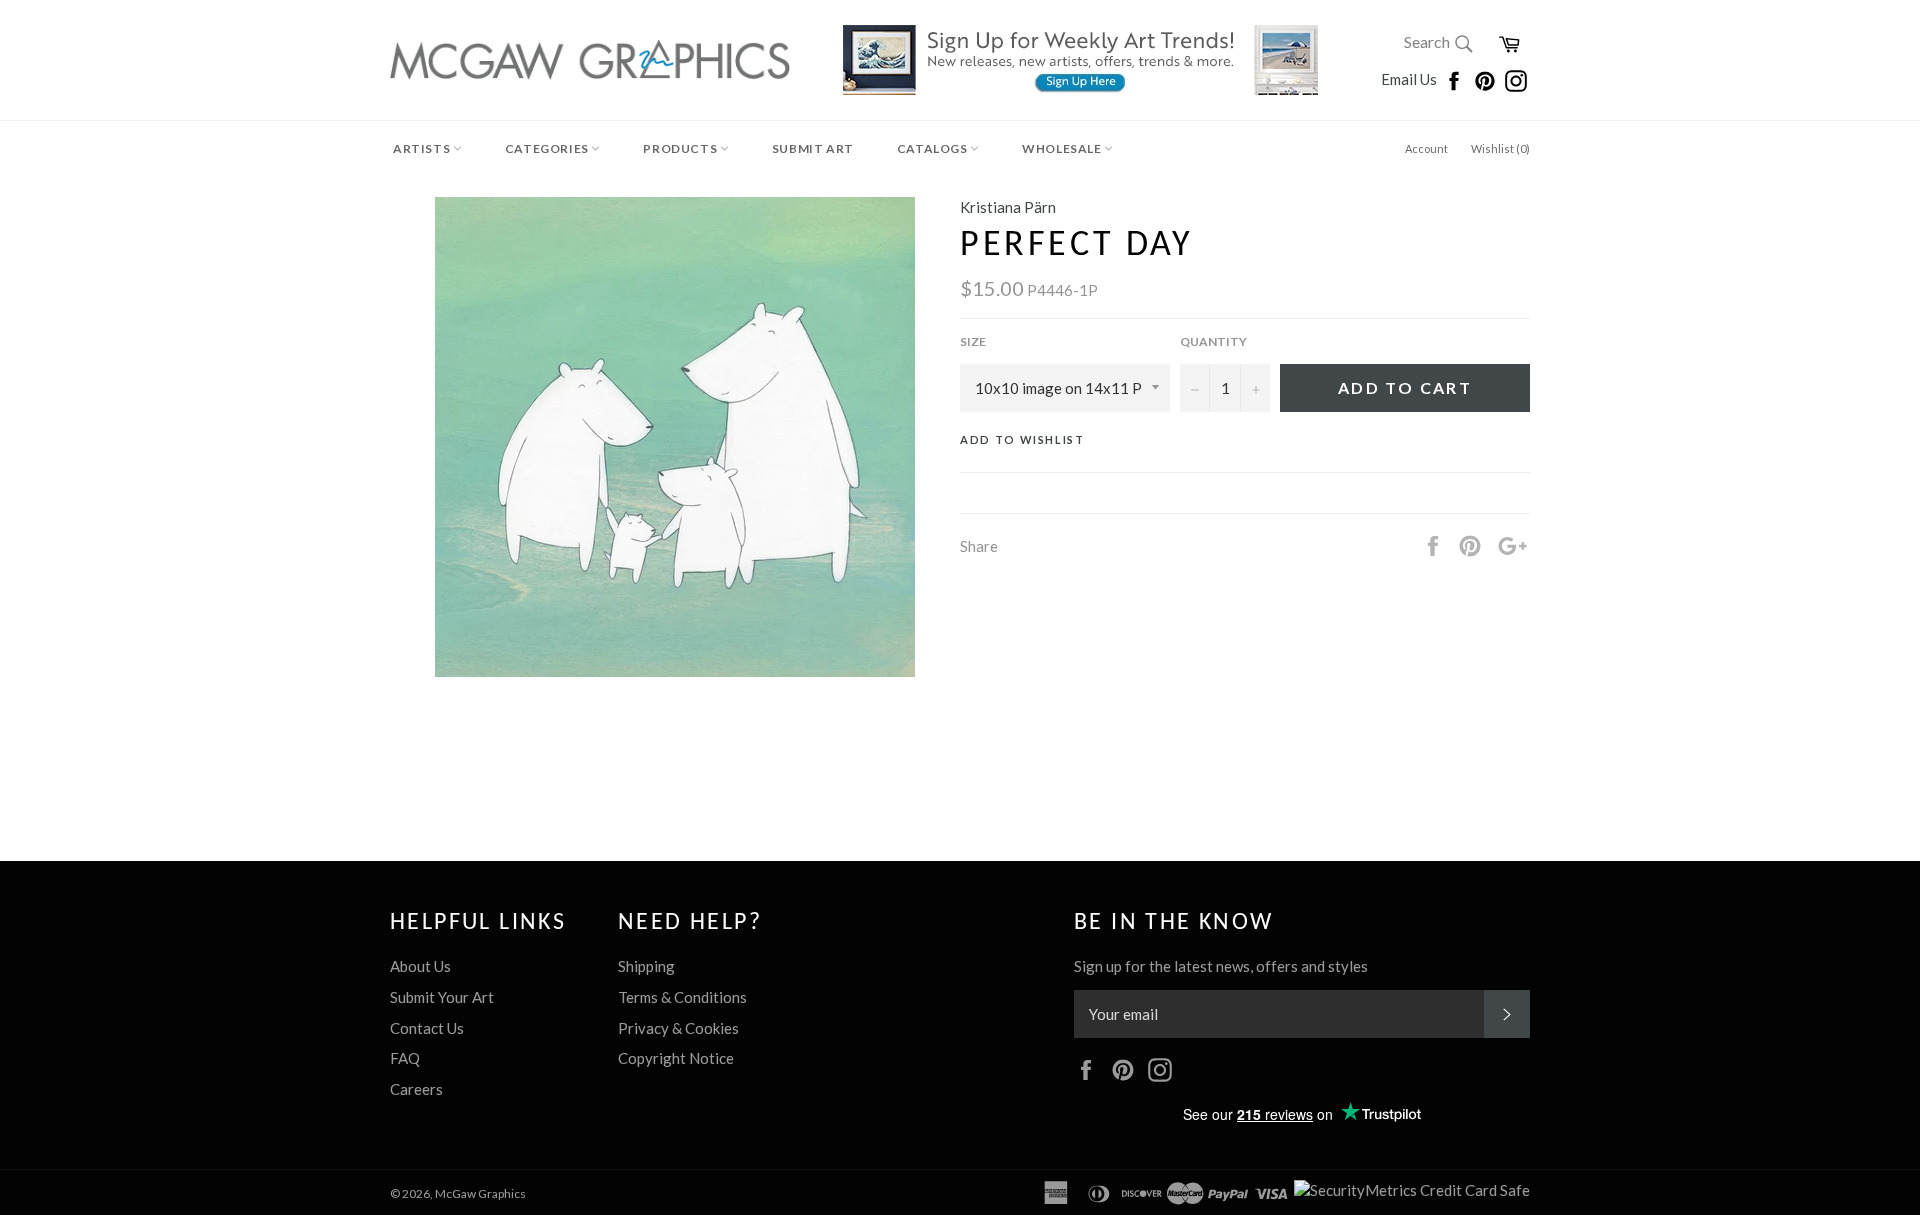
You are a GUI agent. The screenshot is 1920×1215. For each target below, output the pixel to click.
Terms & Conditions (682, 997)
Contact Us (427, 1028)
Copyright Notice (676, 1058)
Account (1426, 148)
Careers (416, 1089)
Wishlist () (1500, 148)
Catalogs (933, 148)
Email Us (1410, 79)
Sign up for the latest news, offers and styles (1221, 966)
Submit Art (813, 148)
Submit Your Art (442, 997)
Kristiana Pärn (1008, 207)
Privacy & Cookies (678, 1028)
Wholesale (1063, 148)
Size (973, 341)
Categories (548, 148)
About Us (420, 966)
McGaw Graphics (480, 1193)
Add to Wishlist (1022, 439)
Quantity (1213, 341)
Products (681, 148)
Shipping (646, 966)
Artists (423, 148)
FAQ (405, 1058)
